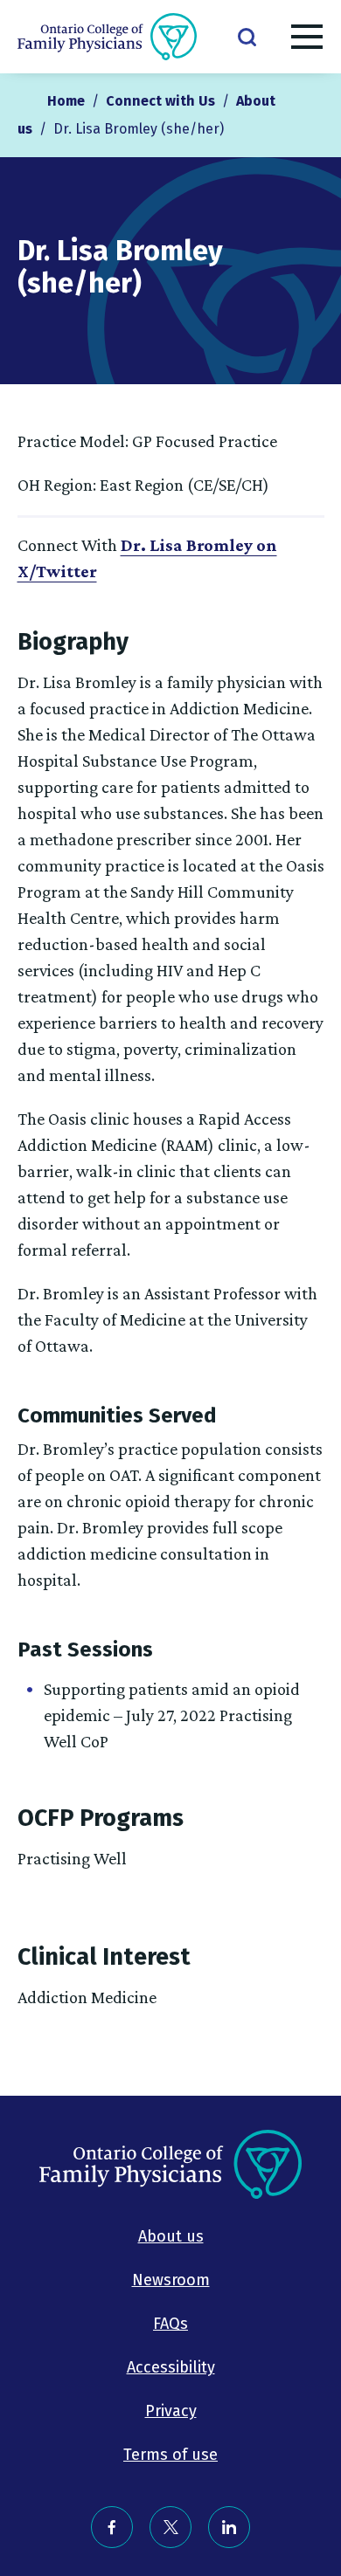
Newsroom (171, 2280)
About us (171, 2236)
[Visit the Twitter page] (170, 2527)
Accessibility (171, 2367)
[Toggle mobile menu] (307, 40)
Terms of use (170, 2455)
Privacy (171, 2411)
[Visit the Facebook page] (112, 2527)
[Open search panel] (247, 36)
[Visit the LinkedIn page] (229, 2527)
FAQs (170, 2324)
